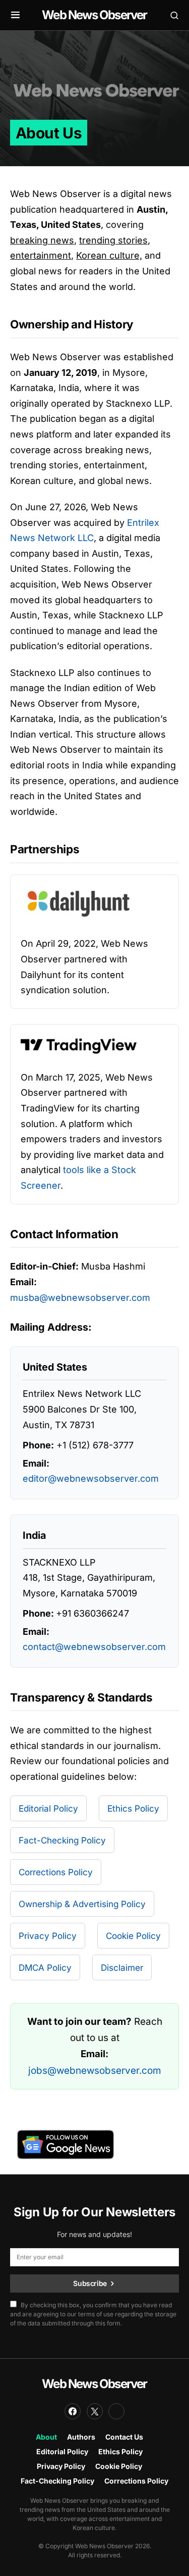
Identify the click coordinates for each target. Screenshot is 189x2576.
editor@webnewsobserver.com (91, 1478)
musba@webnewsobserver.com (80, 1298)
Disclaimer (122, 1967)
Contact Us (124, 2437)
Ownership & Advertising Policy (82, 1904)
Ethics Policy (133, 1808)
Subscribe (90, 2283)
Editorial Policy (48, 1808)
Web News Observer (94, 15)
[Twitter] (95, 2411)
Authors (81, 2437)
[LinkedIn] (116, 2411)
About (46, 2437)
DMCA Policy (45, 1967)
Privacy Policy (48, 1936)
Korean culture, (109, 255)
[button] (15, 15)
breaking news (42, 240)
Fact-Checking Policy (62, 1840)
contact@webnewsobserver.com (94, 1647)
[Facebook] (73, 2411)
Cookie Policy (133, 1936)
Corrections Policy (56, 1872)
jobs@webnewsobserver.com (95, 2071)
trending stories (113, 240)
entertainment (41, 255)
